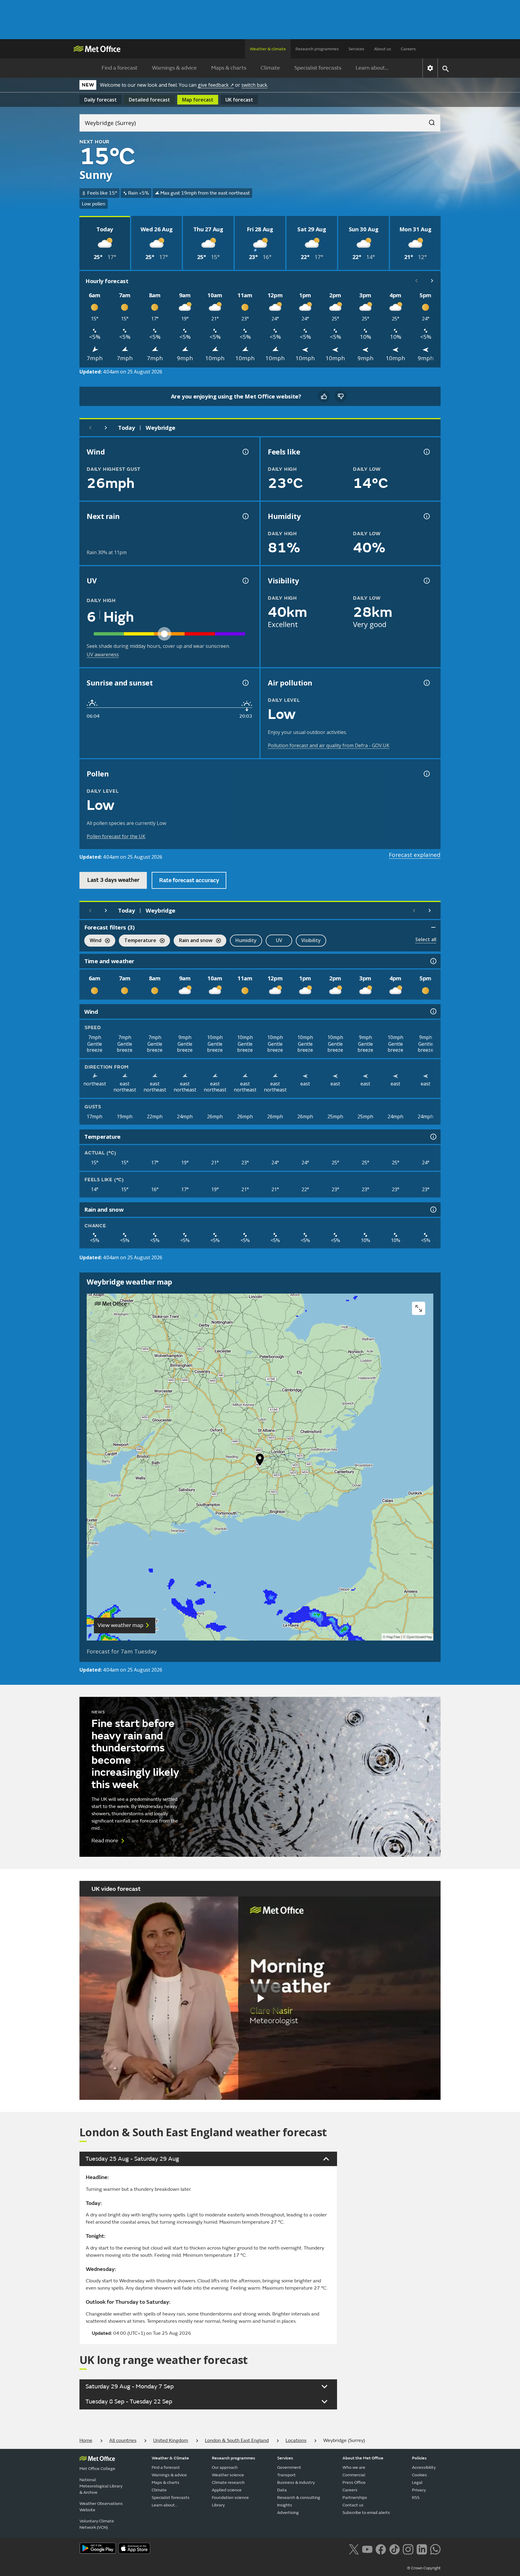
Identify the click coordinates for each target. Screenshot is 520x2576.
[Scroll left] (416, 281)
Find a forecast (120, 68)
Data (282, 2490)
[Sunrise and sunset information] (245, 683)
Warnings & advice (174, 68)
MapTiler (393, 1637)
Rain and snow (193, 941)
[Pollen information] (426, 774)
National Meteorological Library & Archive (101, 2486)
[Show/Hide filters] (433, 927)
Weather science (228, 2475)
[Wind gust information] (245, 452)
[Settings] (430, 68)
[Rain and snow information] (433, 1210)
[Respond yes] (324, 396)
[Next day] (106, 428)
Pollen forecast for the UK (116, 836)
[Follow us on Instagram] (408, 2549)
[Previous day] (90, 428)
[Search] (429, 121)
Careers (408, 49)
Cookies (419, 2475)
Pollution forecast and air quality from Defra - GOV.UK (329, 745)
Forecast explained (415, 855)
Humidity (246, 940)
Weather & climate (268, 49)
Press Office (354, 2482)
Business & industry (296, 2482)
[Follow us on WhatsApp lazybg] (435, 2549)
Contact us (353, 2505)
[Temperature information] (433, 1137)
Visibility (311, 940)
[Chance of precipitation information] (245, 516)
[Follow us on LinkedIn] (422, 2549)
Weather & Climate (170, 2458)
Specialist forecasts (318, 68)
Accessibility (424, 2467)
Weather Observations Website (101, 2507)
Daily (101, 100)
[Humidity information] (426, 516)
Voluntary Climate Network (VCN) (97, 2524)
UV (279, 940)
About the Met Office (363, 2458)
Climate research (228, 2482)
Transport (286, 2475)
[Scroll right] (432, 281)
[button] (260, 1461)
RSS (416, 2498)
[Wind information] (433, 1011)
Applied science (227, 2490)
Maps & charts (229, 68)
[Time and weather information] (433, 961)
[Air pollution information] (426, 683)
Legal (417, 2482)
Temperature (138, 941)
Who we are (354, 2467)
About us (383, 49)
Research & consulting (299, 2498)
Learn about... (372, 68)
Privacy (419, 2490)
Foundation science (230, 2498)
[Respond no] (341, 396)
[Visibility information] (426, 581)
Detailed (149, 100)
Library (218, 2505)
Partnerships (355, 2498)
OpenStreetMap (419, 1637)
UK (239, 100)
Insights (285, 2505)
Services (356, 49)
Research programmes (317, 49)
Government (289, 2467)
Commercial (354, 2475)
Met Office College (97, 2469)
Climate (270, 68)
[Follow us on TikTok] (394, 2549)
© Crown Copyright (424, 2568)
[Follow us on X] (354, 2549)
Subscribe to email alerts (366, 2513)
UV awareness (103, 654)
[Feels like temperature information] (426, 452)
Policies (419, 2458)
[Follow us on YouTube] (367, 2549)
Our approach (225, 2467)
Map (198, 100)
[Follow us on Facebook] (381, 2549)
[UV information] (245, 581)
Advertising (288, 2513)
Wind (93, 941)
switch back (254, 85)
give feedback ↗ (216, 85)
